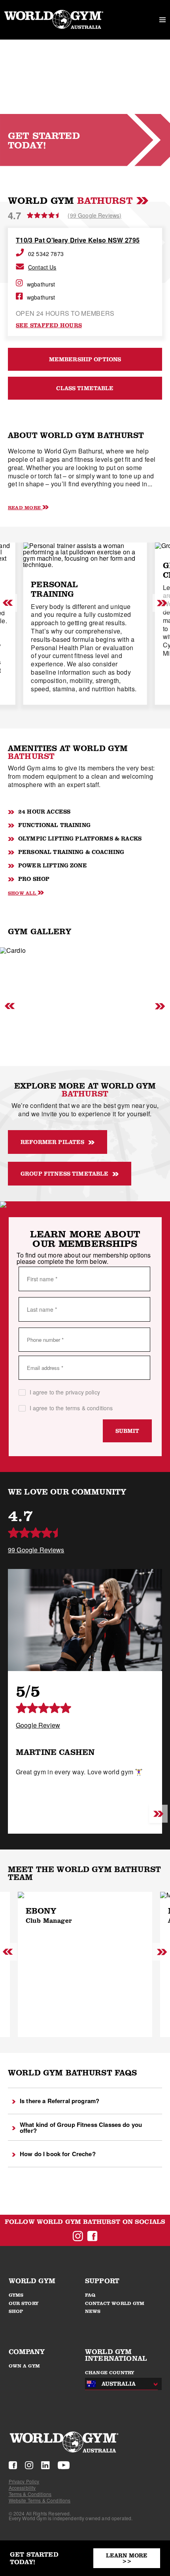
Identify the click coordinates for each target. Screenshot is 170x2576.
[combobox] (119, 2384)
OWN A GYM (24, 2366)
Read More (24, 507)
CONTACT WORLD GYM (115, 2303)
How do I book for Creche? (58, 2154)
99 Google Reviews (36, 1550)
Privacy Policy (24, 2481)
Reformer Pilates (52, 1142)
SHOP (16, 2311)
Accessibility (22, 2488)
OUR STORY (24, 2303)
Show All (22, 893)
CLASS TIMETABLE (85, 388)
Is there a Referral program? (59, 2101)
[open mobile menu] (162, 20)
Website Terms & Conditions (40, 2500)
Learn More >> (127, 2558)
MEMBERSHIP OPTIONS (85, 359)
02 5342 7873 (46, 254)
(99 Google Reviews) (94, 215)
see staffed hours (49, 325)
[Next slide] (157, 1815)
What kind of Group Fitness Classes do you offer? (81, 2127)
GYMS (16, 2295)
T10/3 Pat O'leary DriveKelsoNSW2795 (78, 240)
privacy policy (83, 1392)
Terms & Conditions (30, 2494)
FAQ (90, 2295)
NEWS (93, 2311)
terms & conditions (89, 1408)
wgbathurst (41, 284)
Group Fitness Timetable (64, 1174)
